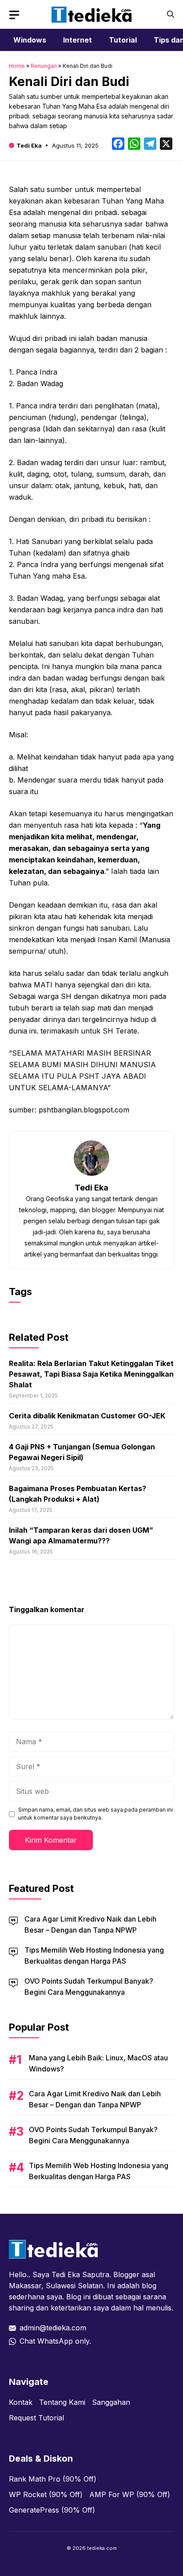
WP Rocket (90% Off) (46, 2494)
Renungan (44, 66)
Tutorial (123, 40)
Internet (78, 40)
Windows (30, 40)
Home (17, 66)
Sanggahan (111, 2402)
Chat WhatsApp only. (55, 2341)
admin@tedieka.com (53, 2328)
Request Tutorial (36, 2418)
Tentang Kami (62, 2402)
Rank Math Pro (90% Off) (53, 2479)
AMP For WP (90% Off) (130, 2494)
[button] (171, 14)
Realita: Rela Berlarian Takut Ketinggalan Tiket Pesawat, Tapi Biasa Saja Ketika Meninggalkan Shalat (91, 1374)
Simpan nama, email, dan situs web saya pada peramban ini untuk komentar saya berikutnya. (95, 1814)
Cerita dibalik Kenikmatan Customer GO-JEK (87, 1416)
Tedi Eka (29, 145)
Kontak (21, 2402)
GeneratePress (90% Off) (52, 2510)
